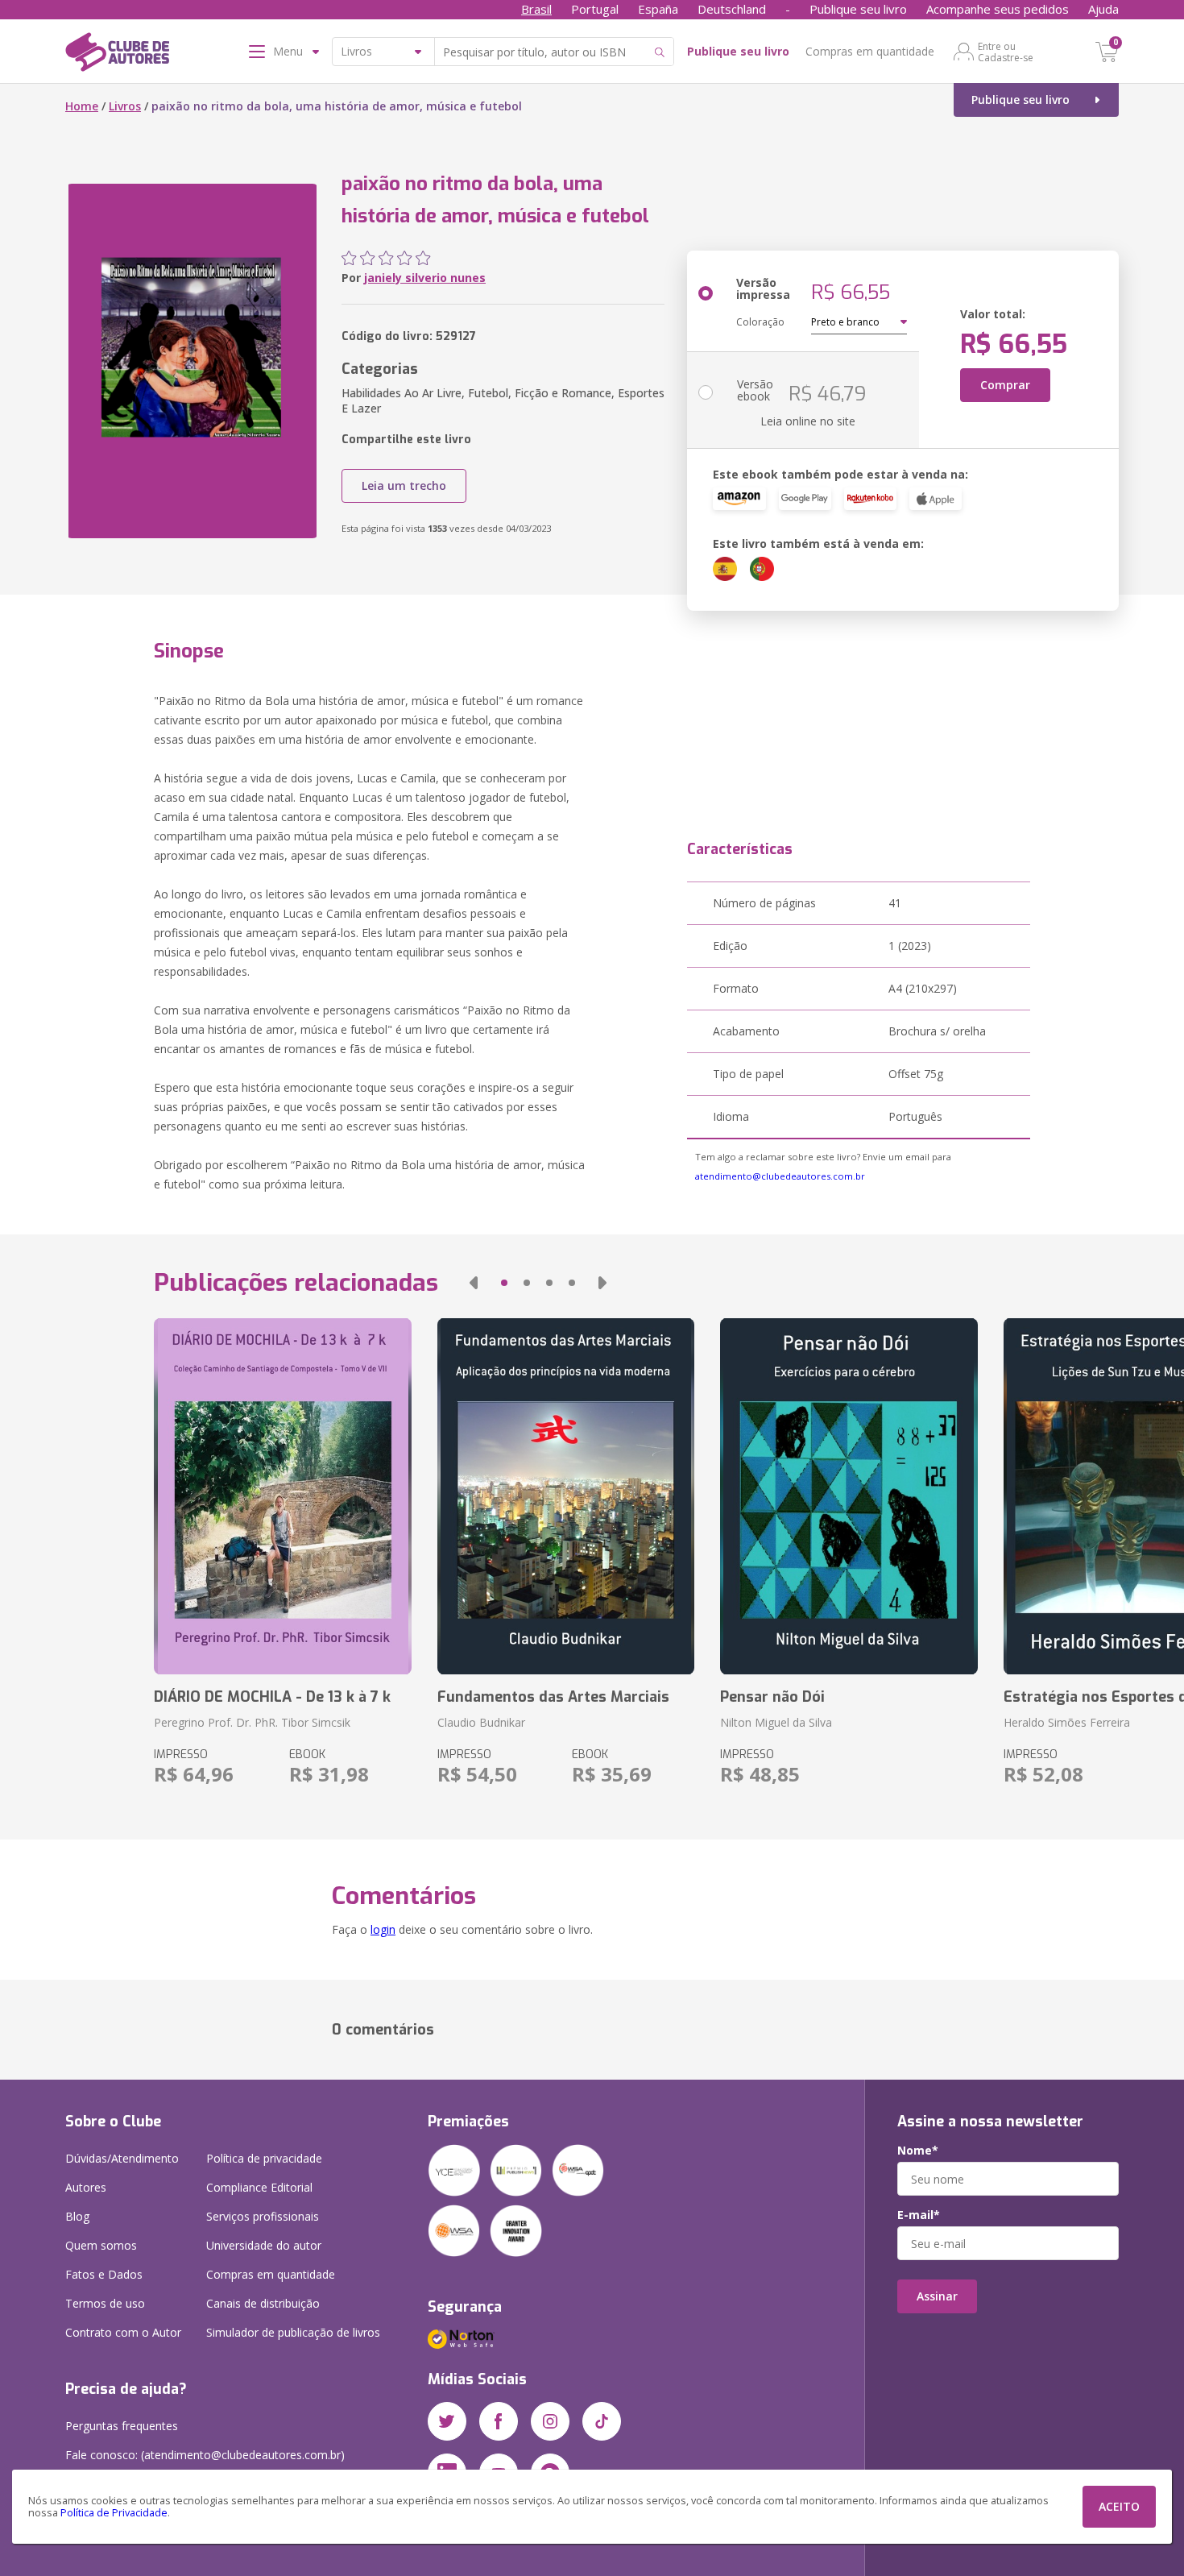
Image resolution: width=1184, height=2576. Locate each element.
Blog (77, 2216)
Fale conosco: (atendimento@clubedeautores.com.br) (205, 2455)
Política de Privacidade (114, 2513)
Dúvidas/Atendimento (122, 2158)
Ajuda (1103, 9)
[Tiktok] (602, 2421)
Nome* (918, 2151)
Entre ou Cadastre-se (1006, 52)
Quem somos (101, 2245)
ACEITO (1119, 2506)
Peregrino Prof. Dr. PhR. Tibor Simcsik (252, 1722)
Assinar (937, 2296)
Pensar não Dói (772, 1697)
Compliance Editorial (259, 2187)
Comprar (1005, 385)
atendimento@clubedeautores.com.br (780, 1176)
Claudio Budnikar (481, 1722)
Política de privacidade (264, 2158)
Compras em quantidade (870, 51)
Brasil (536, 9)
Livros (125, 106)
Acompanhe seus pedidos (998, 9)
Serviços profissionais (263, 2216)
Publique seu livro (858, 9)
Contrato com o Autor (123, 2332)
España (658, 9)
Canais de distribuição (263, 2303)
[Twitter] (447, 2421)
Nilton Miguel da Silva (776, 1722)
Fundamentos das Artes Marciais (553, 1697)
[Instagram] (550, 2421)
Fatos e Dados (104, 2274)
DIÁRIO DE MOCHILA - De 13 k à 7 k (272, 1697)
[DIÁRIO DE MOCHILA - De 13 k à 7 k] (282, 1496)
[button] (474, 1283)
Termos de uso (105, 2303)
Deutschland (732, 9)
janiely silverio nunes (425, 278)
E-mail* (919, 2215)
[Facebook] (499, 2421)
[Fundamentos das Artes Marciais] (566, 1496)
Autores (86, 2187)
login (383, 1929)
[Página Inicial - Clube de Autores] (117, 55)
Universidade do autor (264, 2245)
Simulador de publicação (293, 2332)
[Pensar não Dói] (849, 1496)
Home (82, 106)
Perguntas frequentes (122, 2426)
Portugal (595, 9)
